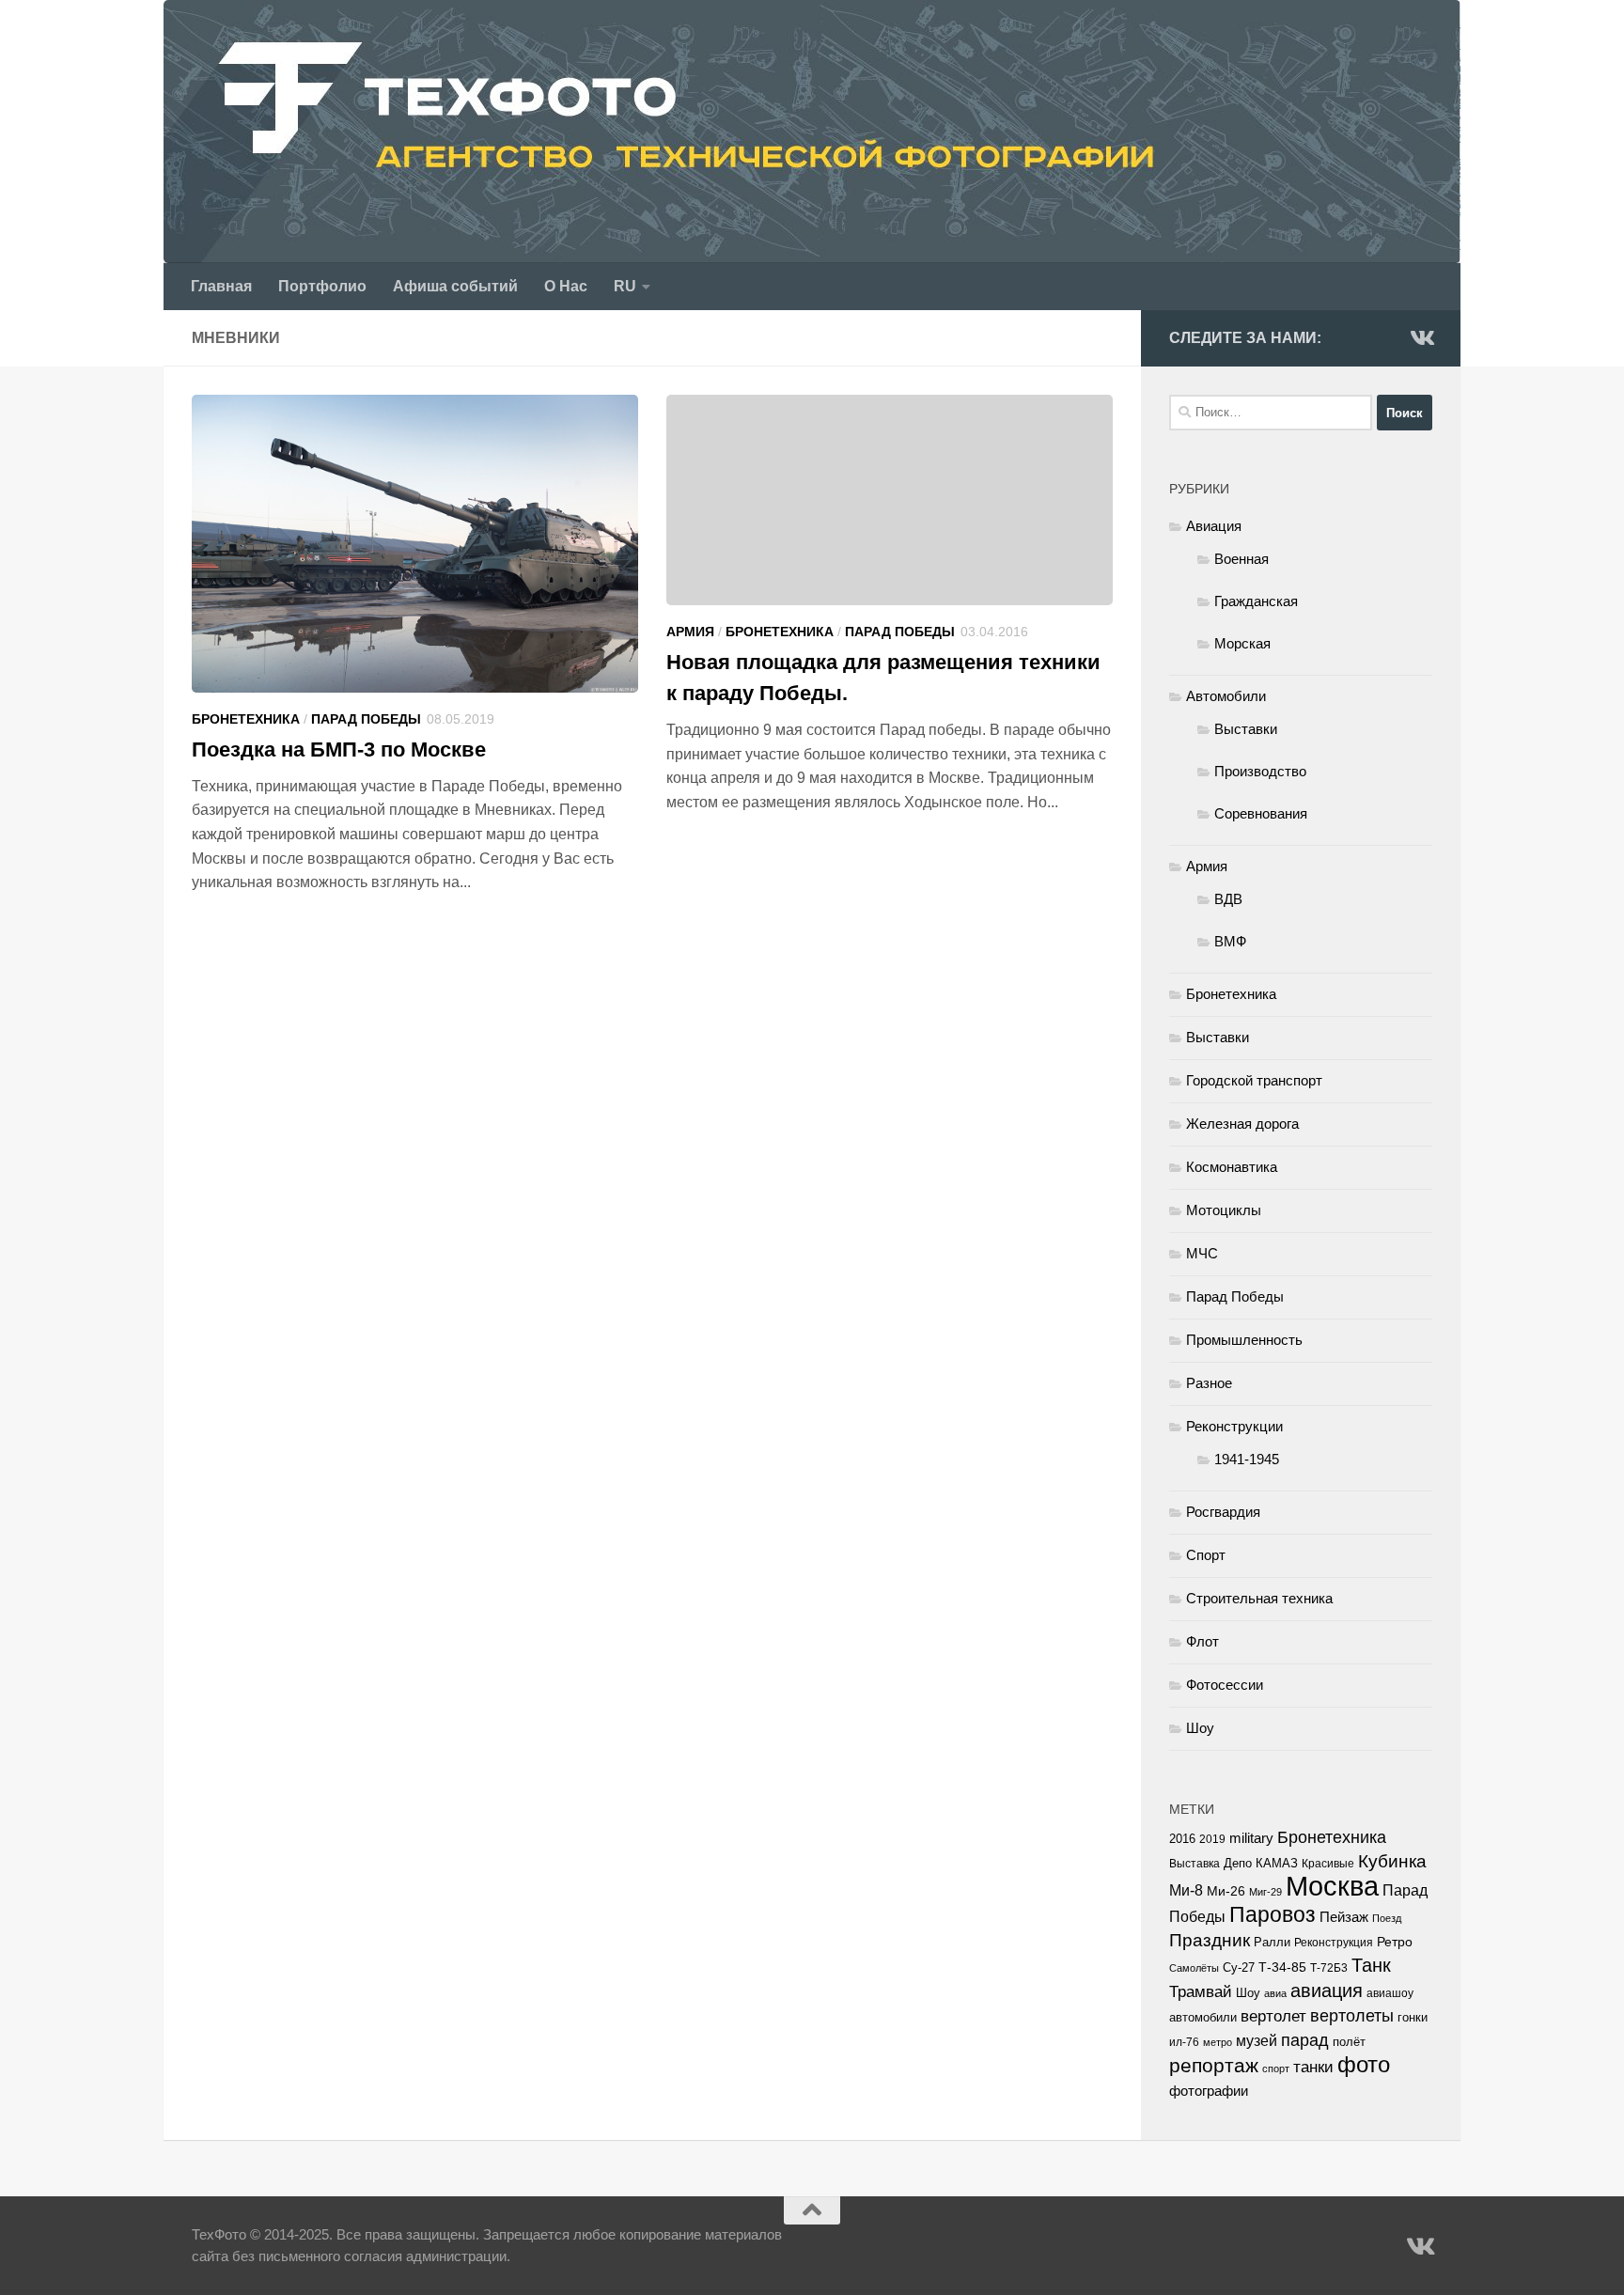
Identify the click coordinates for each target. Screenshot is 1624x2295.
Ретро (1395, 1942)
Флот (1202, 1641)
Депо (1238, 1863)
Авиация (1214, 526)
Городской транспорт (1254, 1080)
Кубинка (1392, 1861)
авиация (1327, 1991)
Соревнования (1261, 813)
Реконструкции (1234, 1426)
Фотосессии (1225, 1685)
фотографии (1209, 2091)
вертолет (1273, 2016)
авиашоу (1390, 1993)
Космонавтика (1232, 1167)
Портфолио (322, 286)
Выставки (1246, 729)
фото (1364, 2064)
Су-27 (1239, 1967)
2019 (1212, 1839)
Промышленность (1244, 1340)
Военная (1241, 559)
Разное (1209, 1383)
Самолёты (1194, 1968)
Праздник (1210, 1940)
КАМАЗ (1277, 1863)
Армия (690, 632)
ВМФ (1230, 941)
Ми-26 (1226, 1891)
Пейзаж (1344, 1917)
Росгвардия (1223, 1512)
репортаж (1214, 2066)
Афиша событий (455, 286)
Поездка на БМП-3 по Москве (339, 749)
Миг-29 (1265, 1892)
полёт (1349, 2042)
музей (1257, 2040)
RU (625, 286)
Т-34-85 (1282, 1967)
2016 (1182, 1839)
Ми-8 (1186, 1890)
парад (1305, 2040)
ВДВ (1228, 899)
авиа (1275, 1993)
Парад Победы (366, 719)
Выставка (1195, 1864)
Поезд (1387, 1918)
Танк (1371, 1965)
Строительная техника (1259, 1598)
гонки (1413, 2017)
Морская (1242, 643)
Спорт (1206, 1555)
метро (1218, 2042)
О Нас (566, 286)
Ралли (1272, 1942)
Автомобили (1226, 696)
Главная (221, 286)
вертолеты (1352, 2015)
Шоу (1200, 1728)
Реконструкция (1334, 1943)
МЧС (1202, 1253)
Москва (1332, 1886)
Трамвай (1201, 1992)
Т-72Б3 (1329, 1968)
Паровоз (1273, 1914)
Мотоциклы (1224, 1210)
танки (1313, 2067)
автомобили (1203, 2017)
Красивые (1328, 1864)
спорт (1276, 2069)
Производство (1260, 771)
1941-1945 (1247, 1459)
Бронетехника (246, 719)
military (1251, 1838)
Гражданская (1256, 601)
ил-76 (1184, 2042)
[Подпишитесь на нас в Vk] (1421, 337)
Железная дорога (1242, 1124)
